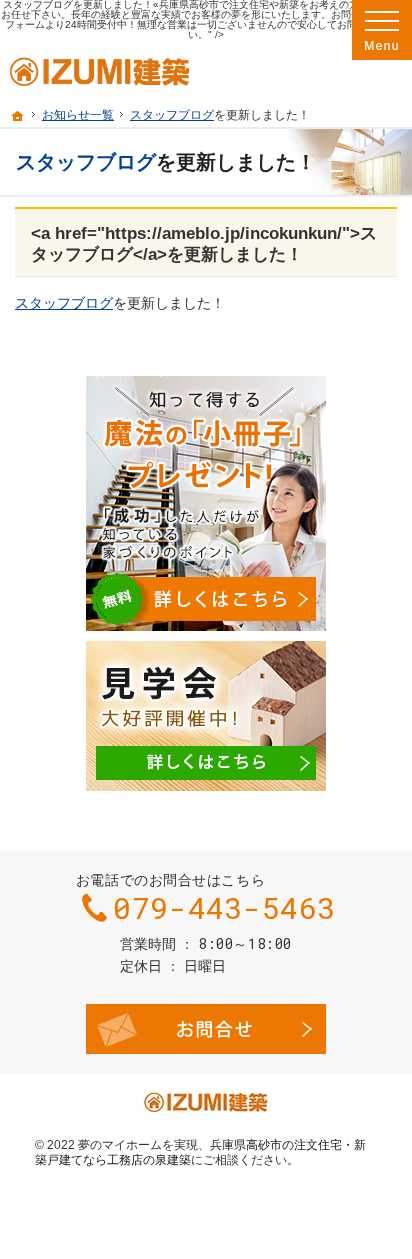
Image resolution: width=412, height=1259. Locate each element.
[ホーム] (18, 116)
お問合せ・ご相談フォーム (206, 1029)
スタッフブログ (172, 115)
